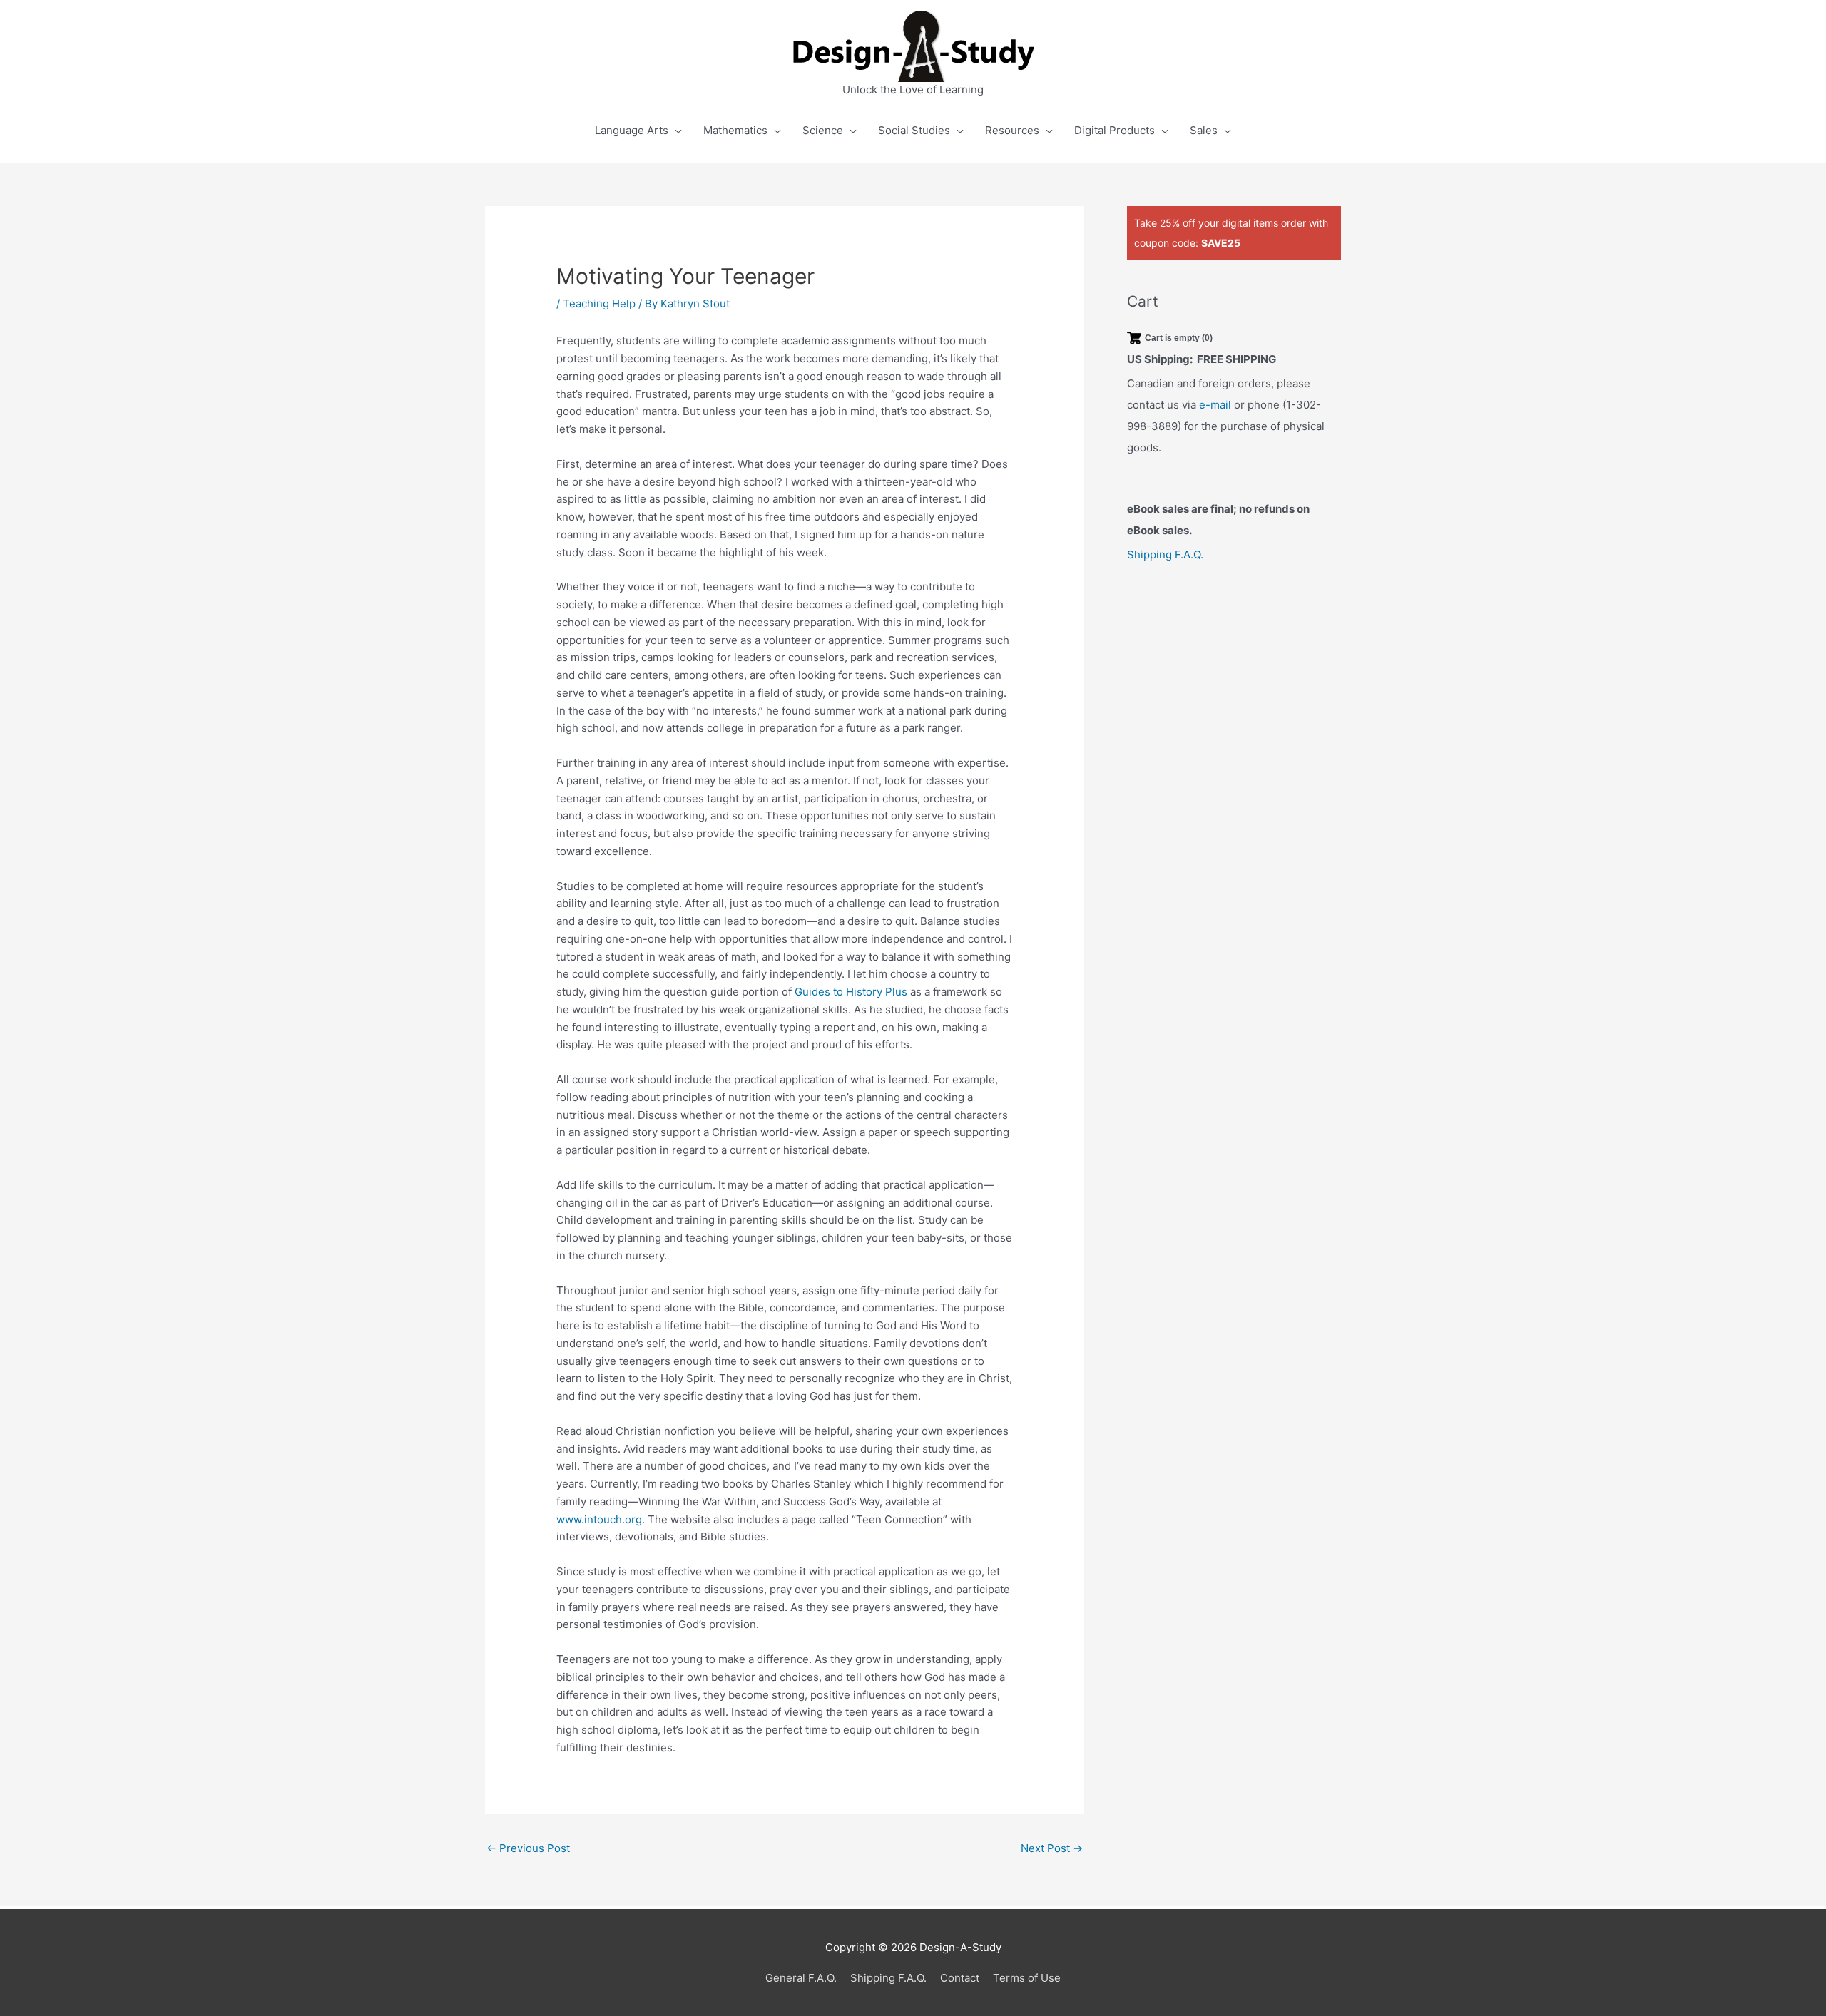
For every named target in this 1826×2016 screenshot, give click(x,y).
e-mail (1215, 405)
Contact (960, 1978)
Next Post (1052, 1848)
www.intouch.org (599, 1519)
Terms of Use (1027, 1978)
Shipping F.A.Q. (1165, 554)
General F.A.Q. (801, 1978)
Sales (1204, 130)
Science (823, 130)
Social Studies (914, 130)
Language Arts (632, 130)
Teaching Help (599, 303)
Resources (1012, 130)
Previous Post (528, 1848)
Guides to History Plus (851, 992)
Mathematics (735, 130)
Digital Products (1115, 130)
